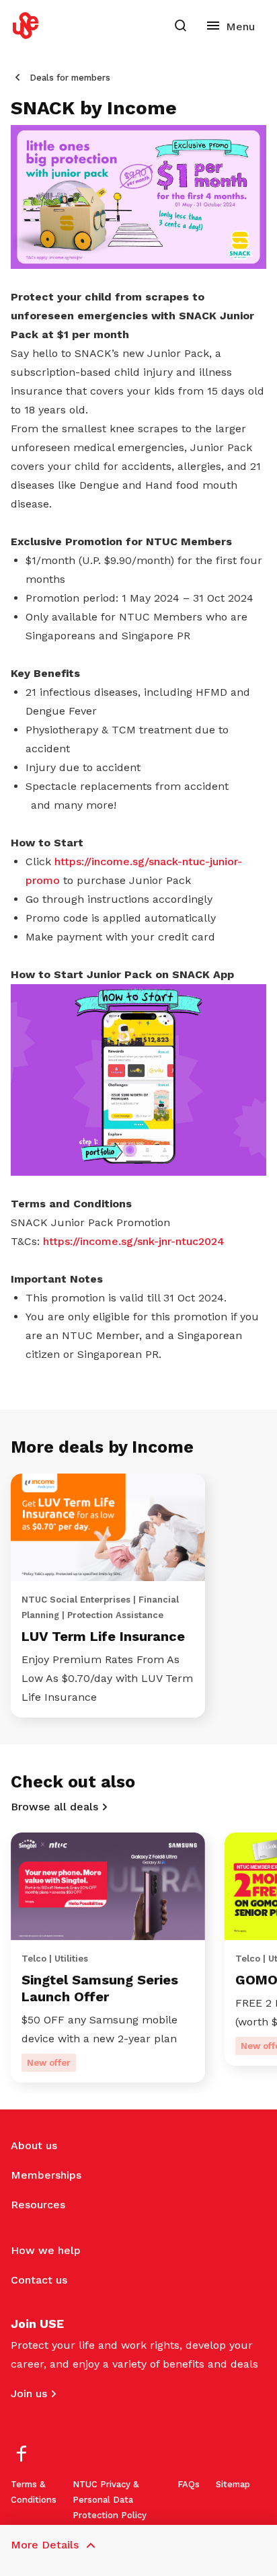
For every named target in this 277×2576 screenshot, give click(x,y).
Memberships (46, 2175)
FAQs (189, 2484)
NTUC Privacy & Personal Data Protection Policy (110, 2500)
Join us (29, 2393)
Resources (38, 2205)
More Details (45, 2545)
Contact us (39, 2280)
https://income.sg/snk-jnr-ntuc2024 (134, 1241)
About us (34, 2145)
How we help (46, 2250)
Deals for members (70, 78)
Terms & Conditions (34, 2492)
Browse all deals (54, 1807)
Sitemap (233, 2484)
